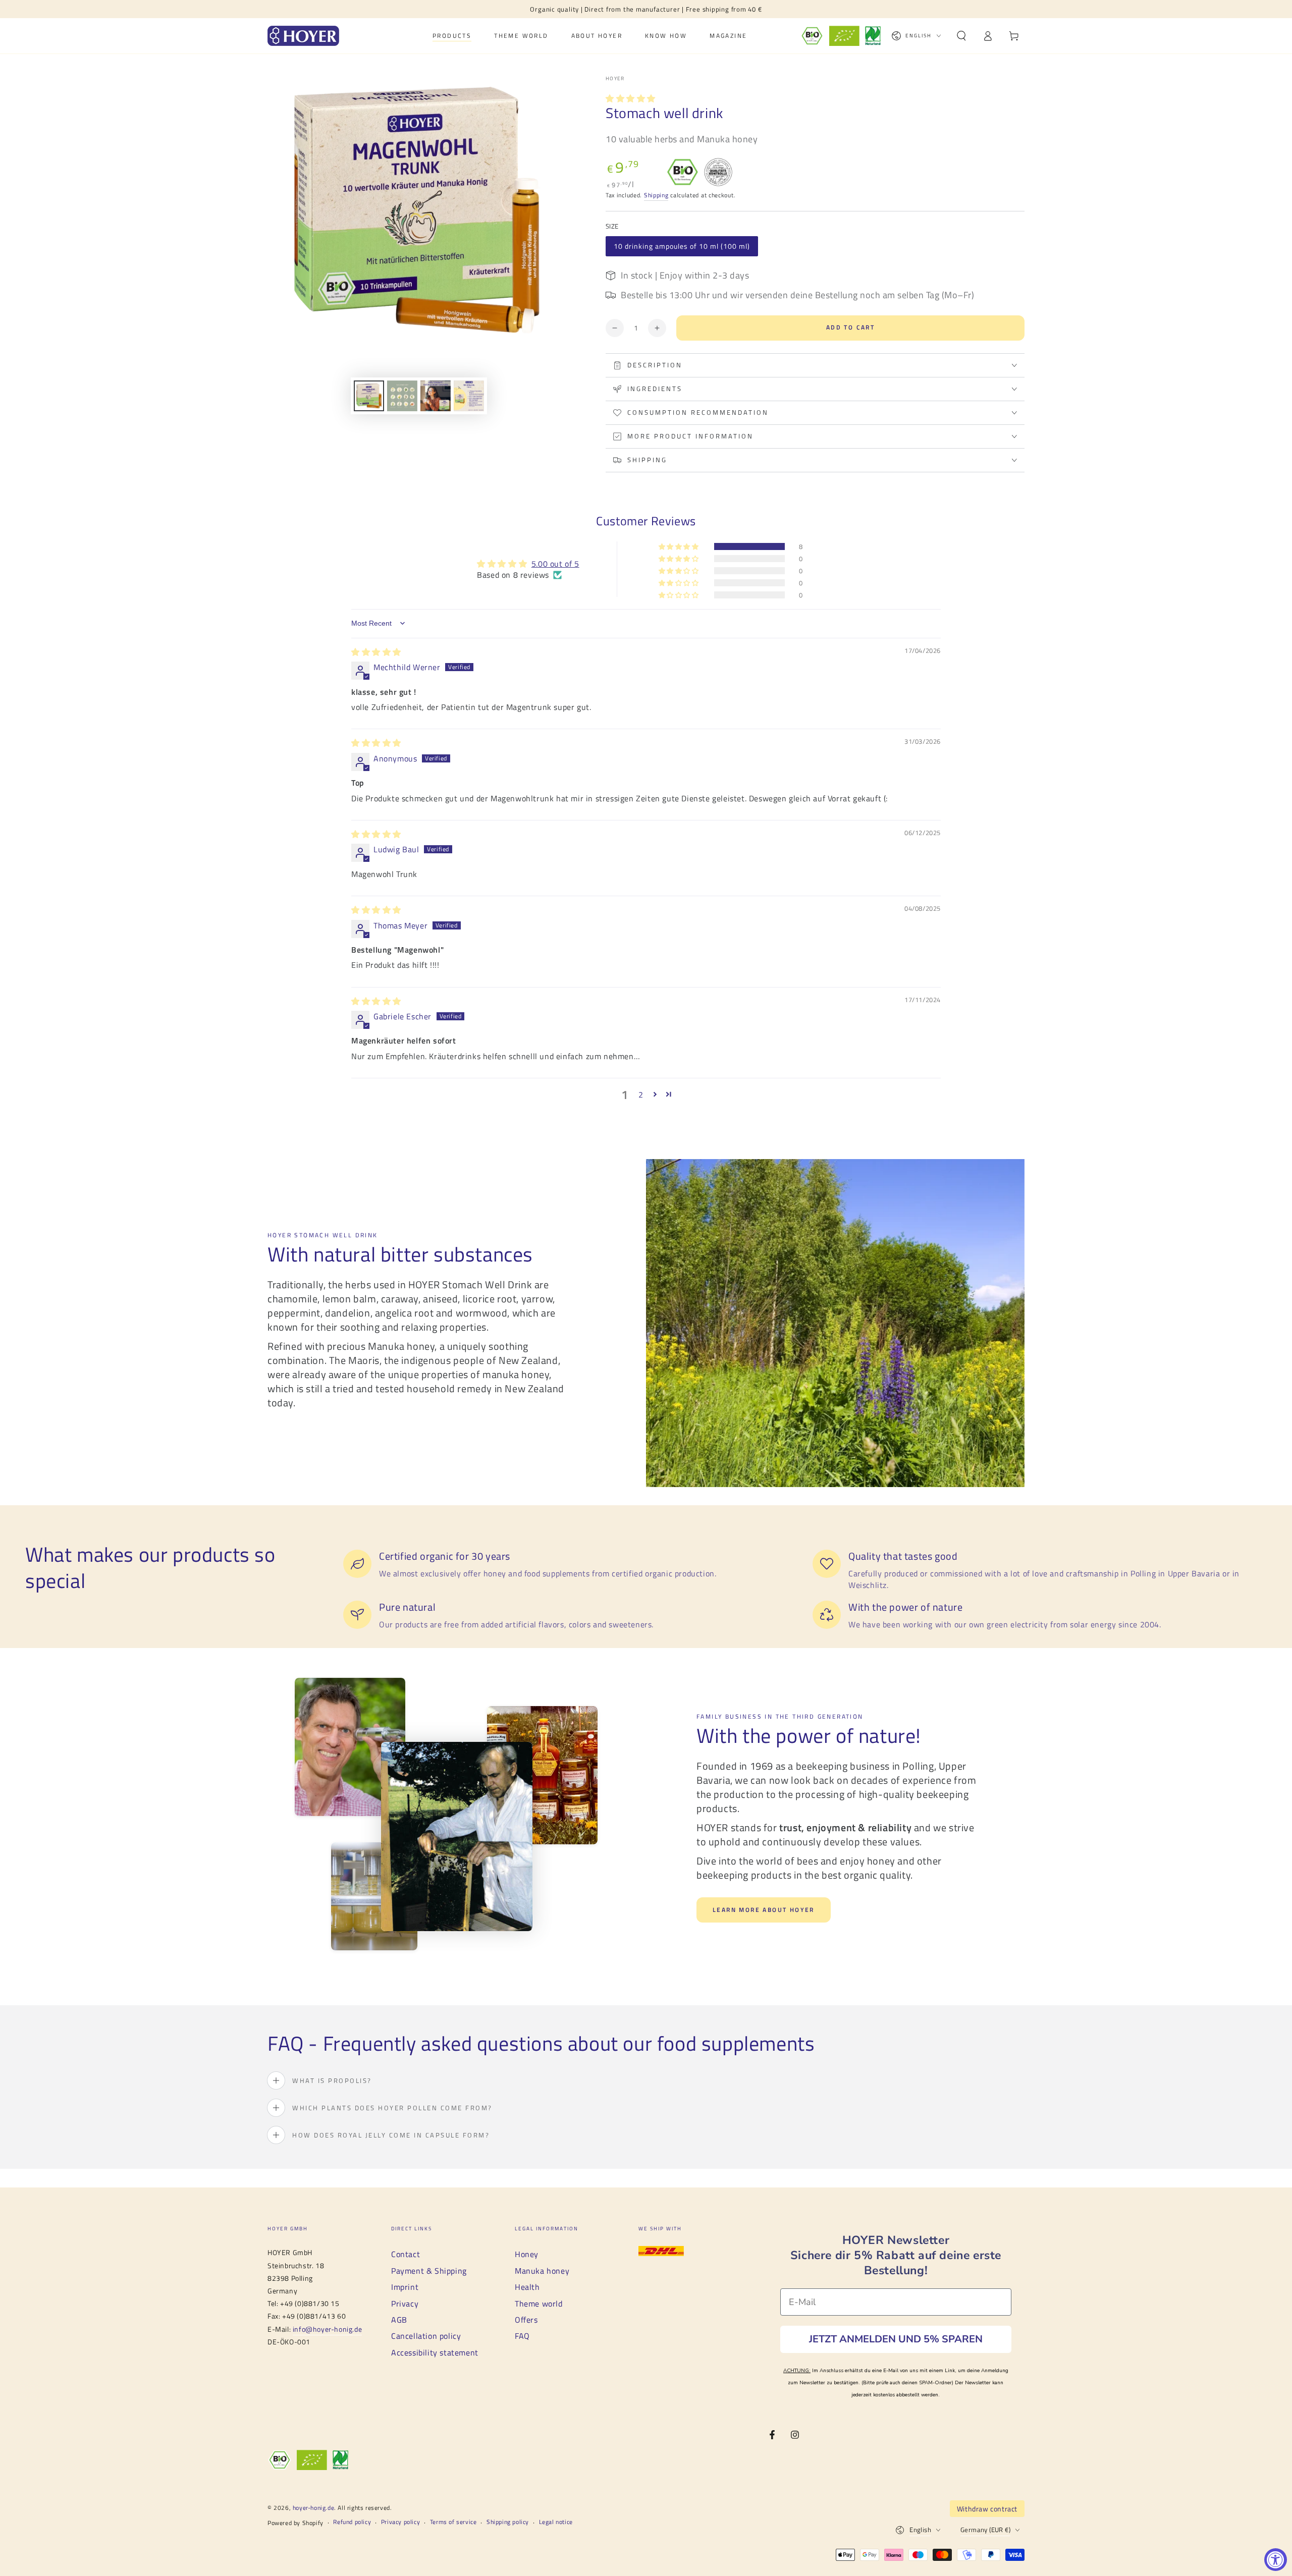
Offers (526, 2320)
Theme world (539, 2304)
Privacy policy (400, 2522)
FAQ (522, 2336)
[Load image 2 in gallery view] (402, 396)
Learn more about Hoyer (764, 1910)
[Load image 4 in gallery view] (469, 396)
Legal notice (556, 2522)
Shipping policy (508, 2522)
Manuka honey (542, 2271)
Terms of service (453, 2522)
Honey (527, 2254)
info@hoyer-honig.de (327, 2329)
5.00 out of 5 (555, 564)
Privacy (405, 2304)
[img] (376, 652)
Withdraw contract (987, 2509)
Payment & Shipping (429, 2271)
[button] (961, 36)
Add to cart (850, 327)
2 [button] (641, 1094)
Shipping (656, 195)
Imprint (405, 2287)
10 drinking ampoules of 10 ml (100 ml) (682, 246)
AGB (399, 2320)
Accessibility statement (435, 2352)
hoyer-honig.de (313, 2508)
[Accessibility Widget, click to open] (1276, 2560)
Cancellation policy (426, 2336)
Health (527, 2287)
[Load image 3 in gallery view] (436, 396)
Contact (406, 2254)
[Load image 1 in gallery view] (369, 396)
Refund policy (352, 2522)
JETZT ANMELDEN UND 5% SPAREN (896, 2339)
